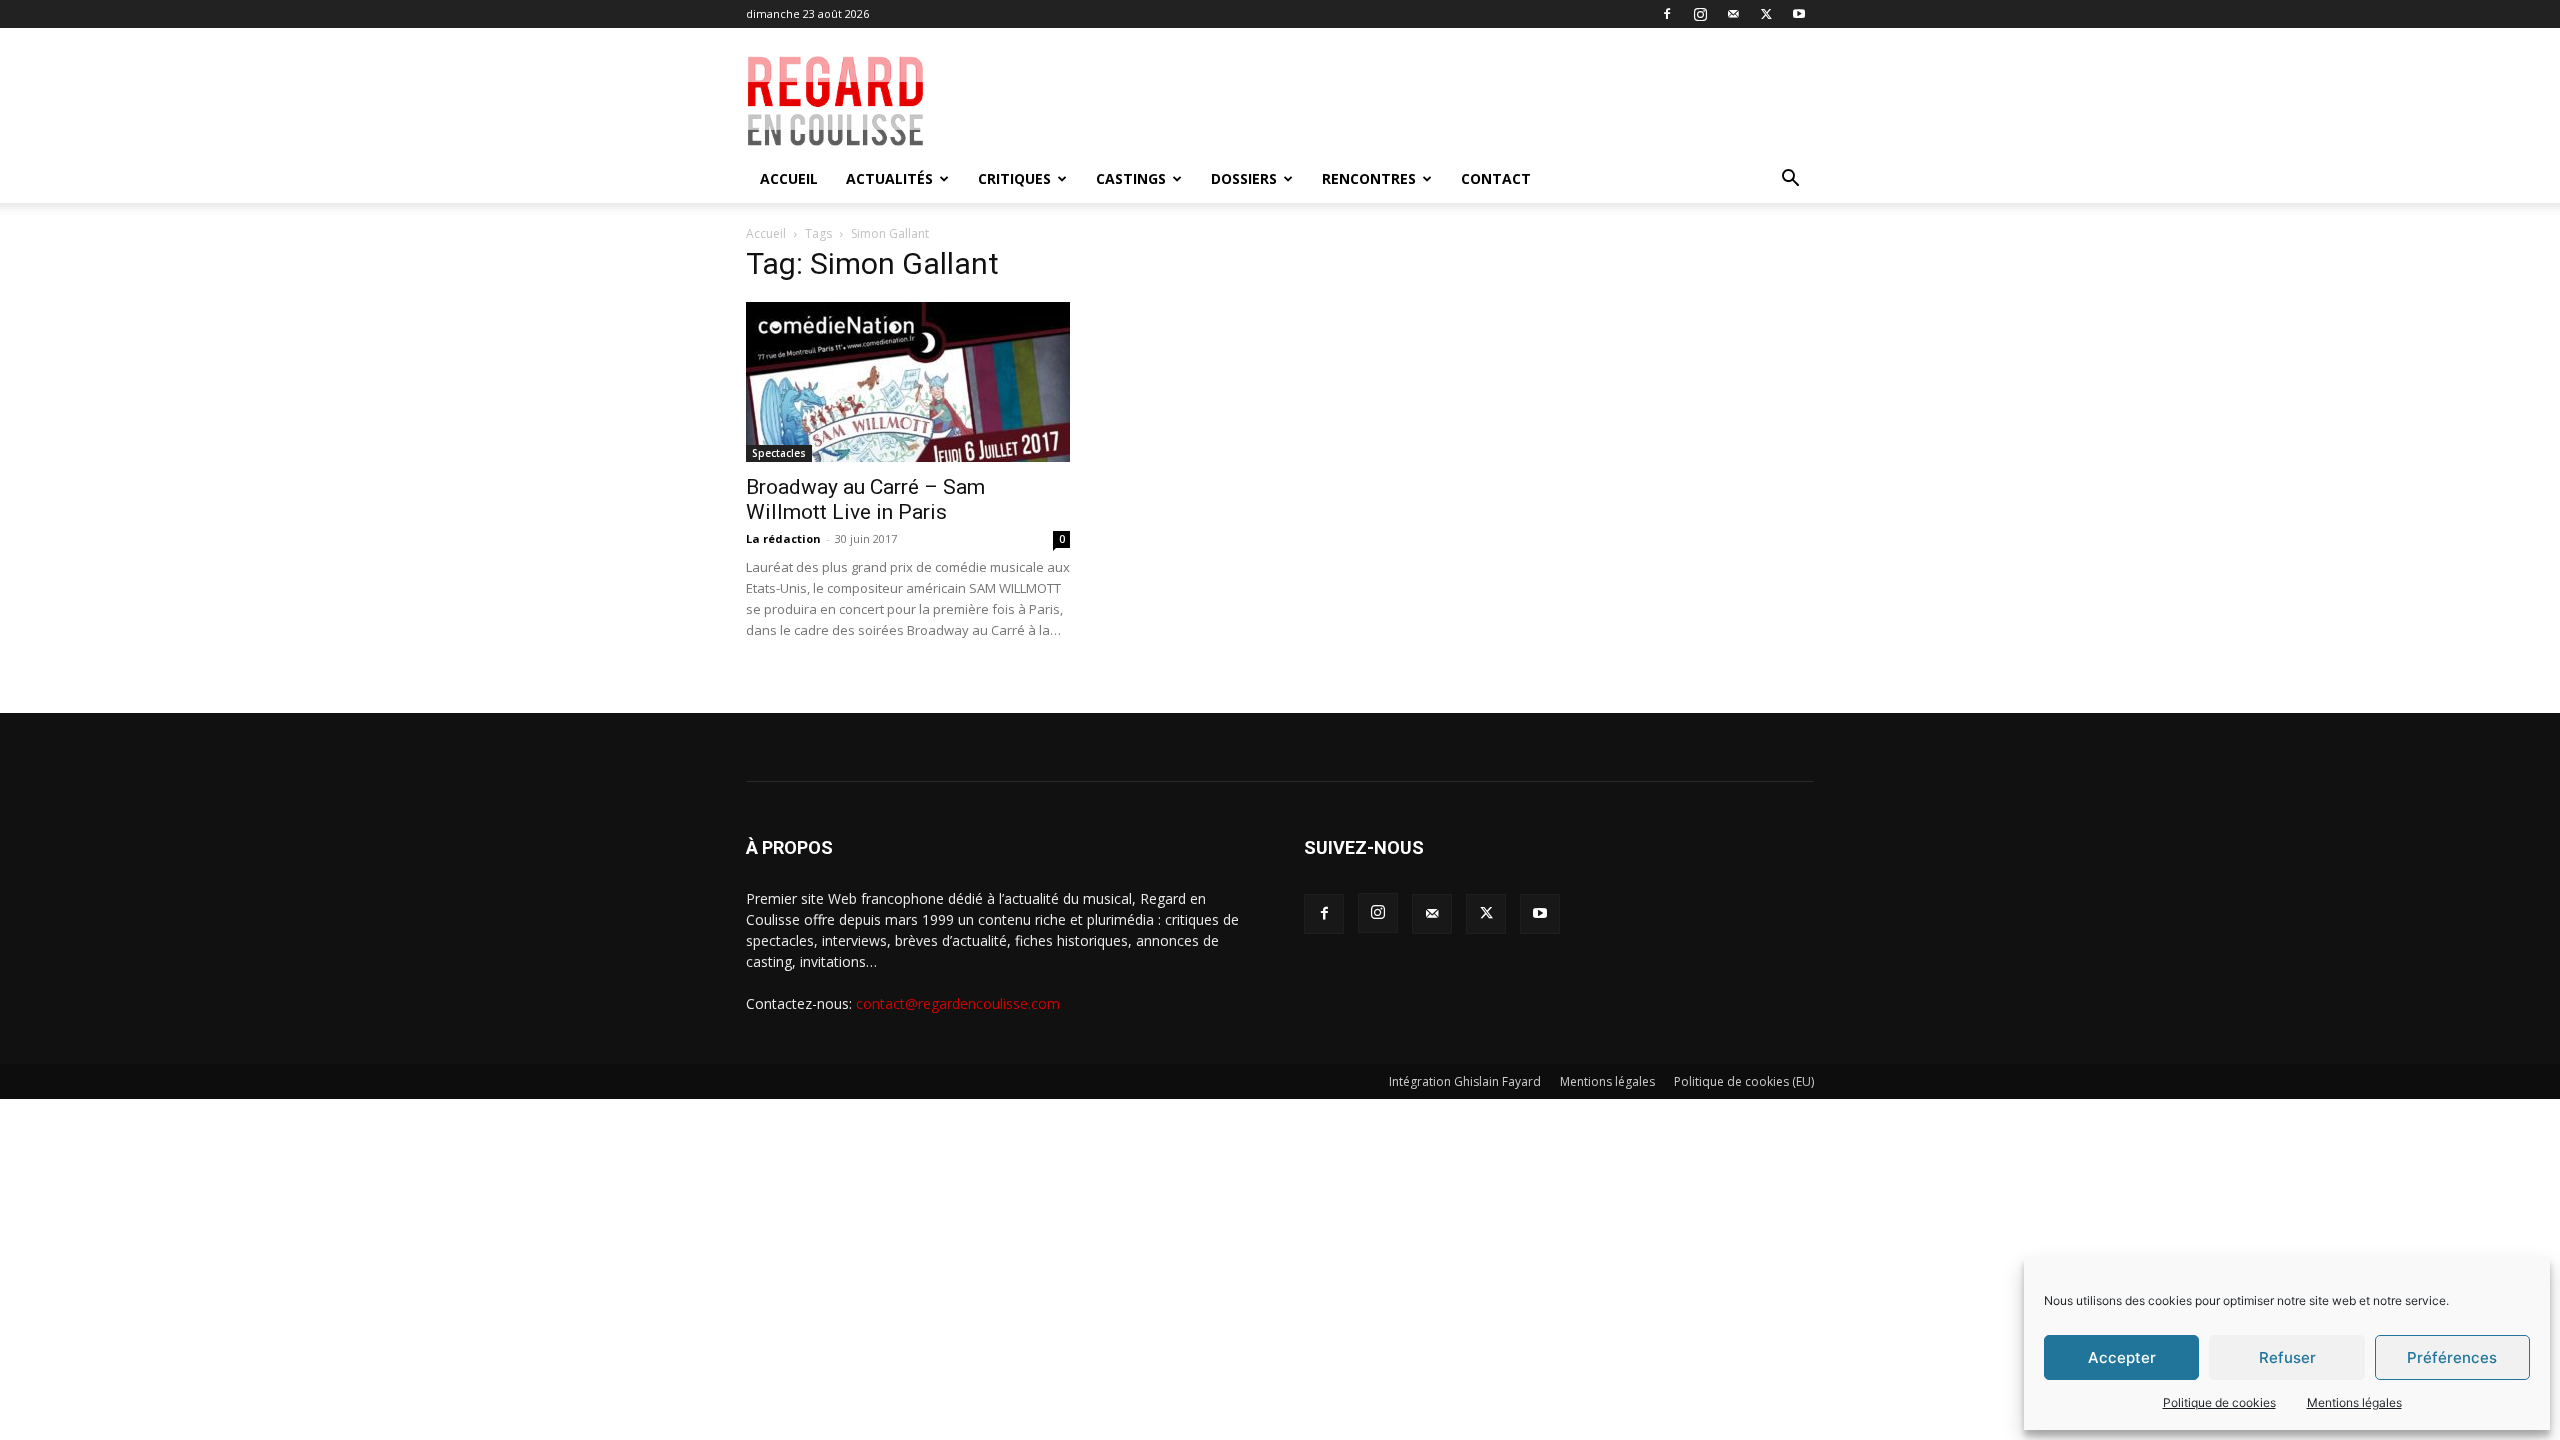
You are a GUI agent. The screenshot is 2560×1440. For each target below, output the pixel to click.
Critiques (1014, 178)
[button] (1790, 180)
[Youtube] (1799, 14)
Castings (1131, 178)
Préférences (2452, 1357)
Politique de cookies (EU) (1744, 1081)
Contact (1496, 178)
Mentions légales (2354, 1402)
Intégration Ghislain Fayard (1465, 1081)
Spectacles (779, 453)
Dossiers (1244, 178)
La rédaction (783, 538)
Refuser (2287, 1357)
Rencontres (1369, 178)
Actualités (889, 178)
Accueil (789, 178)
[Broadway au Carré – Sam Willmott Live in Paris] (908, 382)
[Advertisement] (1422, 101)
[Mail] (1733, 14)
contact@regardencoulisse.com (958, 1003)
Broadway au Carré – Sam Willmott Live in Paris (865, 499)
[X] (1766, 14)
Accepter (2122, 1357)
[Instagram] (1700, 14)
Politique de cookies (2219, 1402)
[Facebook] (1667, 14)
